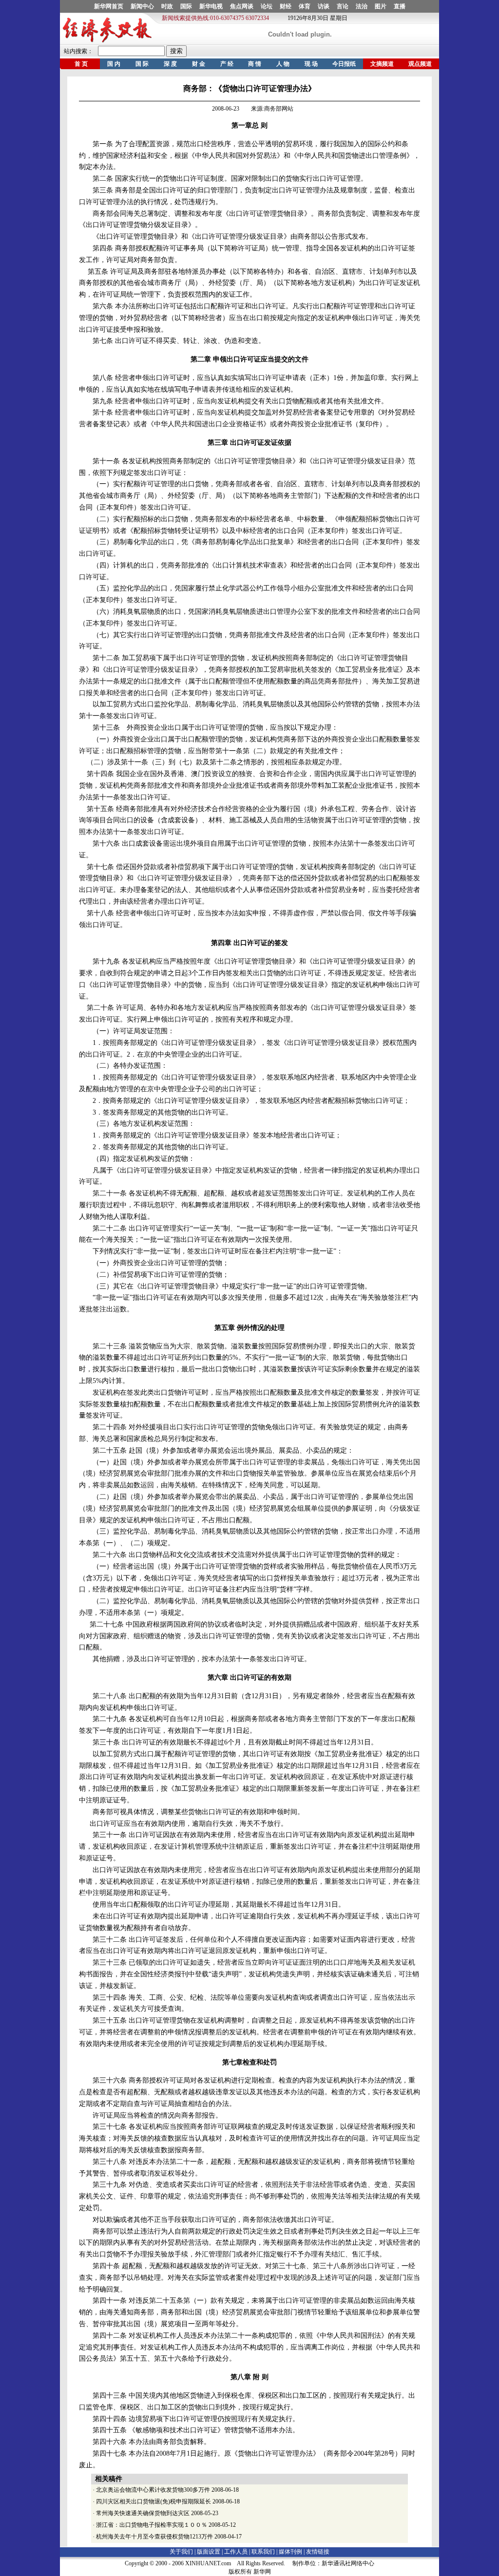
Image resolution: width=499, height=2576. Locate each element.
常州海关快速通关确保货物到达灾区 (143, 2513)
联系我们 (263, 2552)
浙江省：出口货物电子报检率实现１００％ (152, 2525)
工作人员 (236, 2552)
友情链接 (318, 2552)
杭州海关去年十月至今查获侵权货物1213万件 (154, 2537)
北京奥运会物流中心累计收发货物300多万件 (153, 2490)
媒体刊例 (290, 2552)
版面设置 (209, 2552)
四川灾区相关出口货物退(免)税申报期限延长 (154, 2501)
